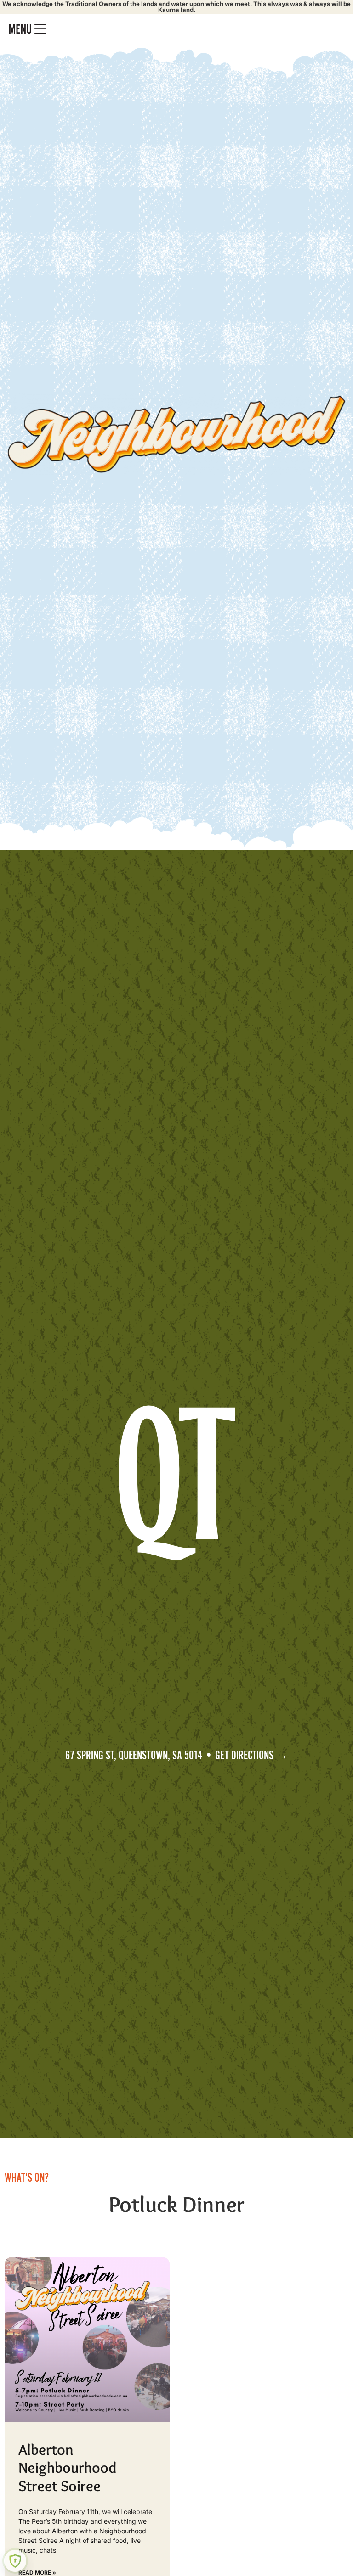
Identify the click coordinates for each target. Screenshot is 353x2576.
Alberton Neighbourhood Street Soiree (67, 2467)
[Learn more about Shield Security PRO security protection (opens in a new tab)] (15, 2561)
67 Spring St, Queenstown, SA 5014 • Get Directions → (177, 1756)
